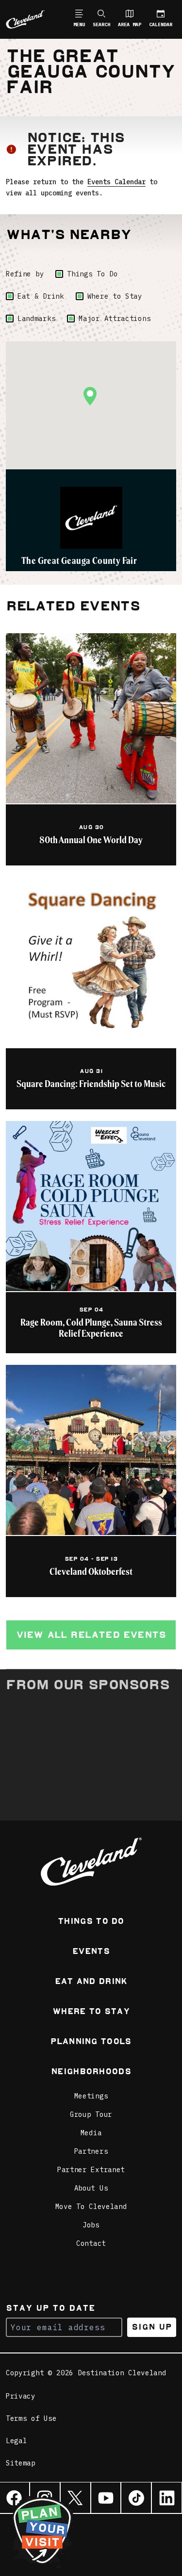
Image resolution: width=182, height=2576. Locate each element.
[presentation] (91, 518)
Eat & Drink (41, 296)
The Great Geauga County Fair (79, 560)
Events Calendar (116, 182)
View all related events (91, 1635)
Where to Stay (115, 296)
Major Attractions (115, 319)
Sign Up (152, 2327)
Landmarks (36, 319)
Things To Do (92, 274)
